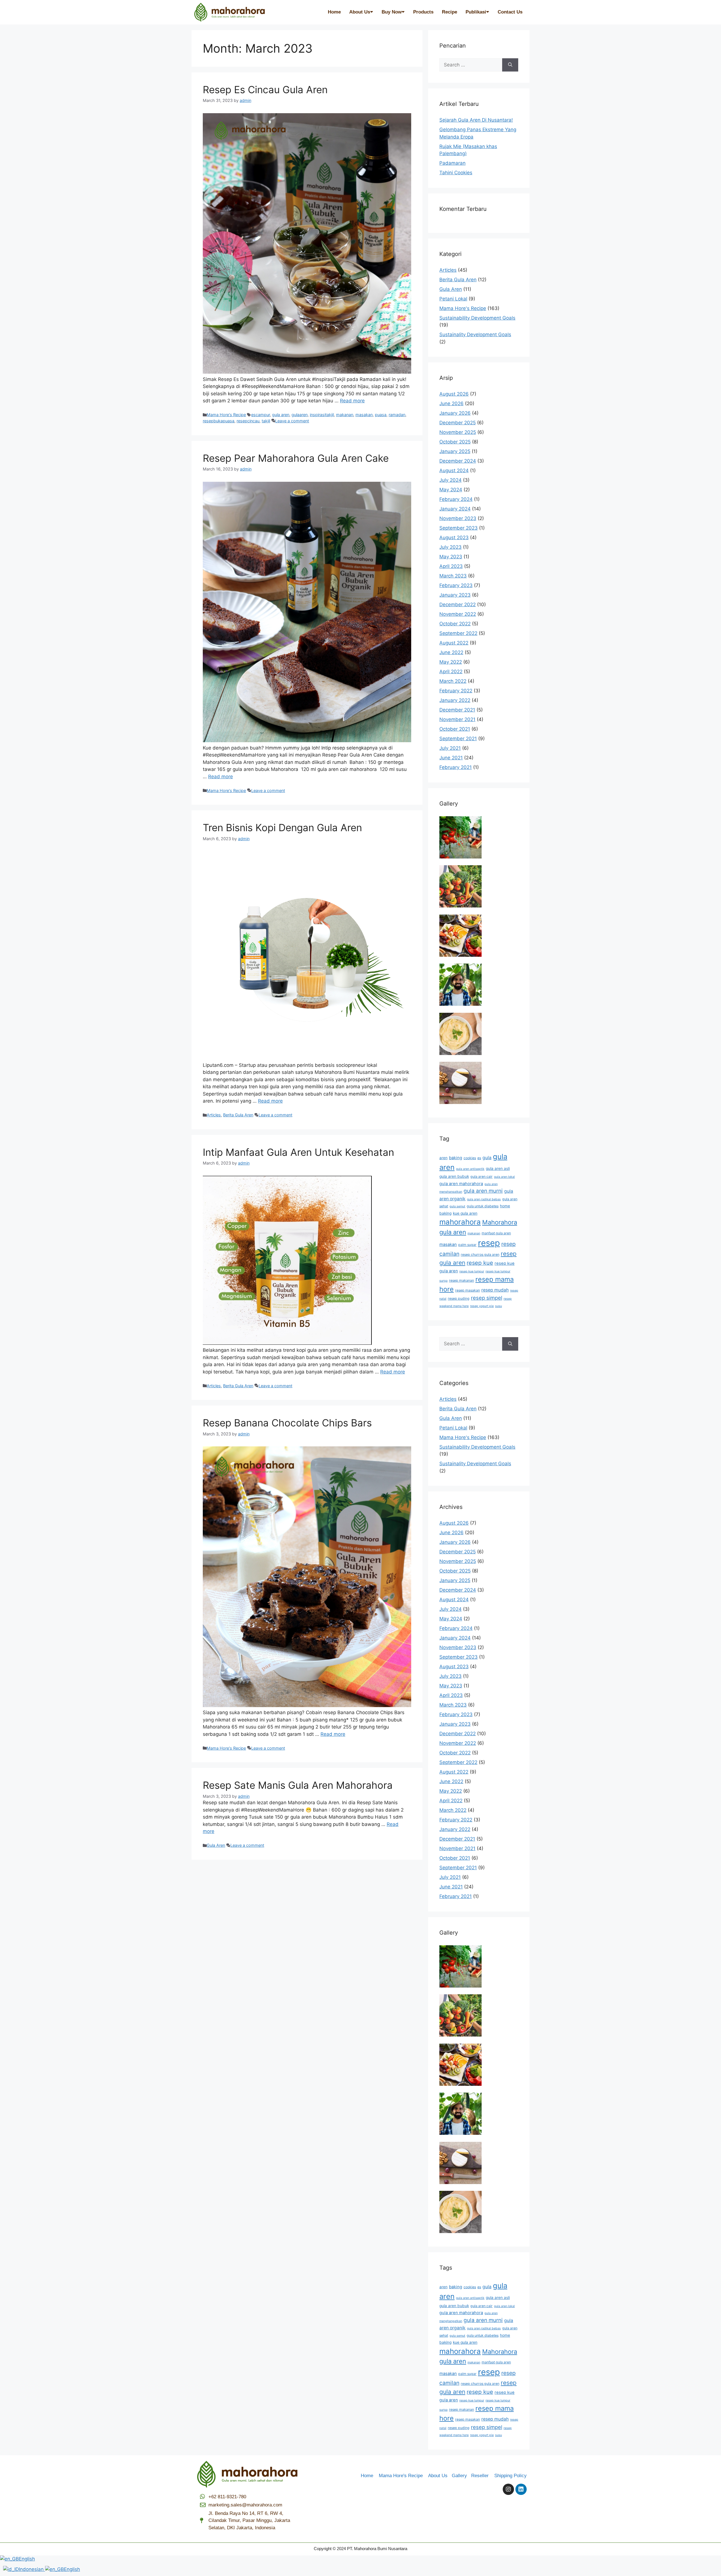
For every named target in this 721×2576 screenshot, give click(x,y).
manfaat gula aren (496, 1233)
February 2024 (456, 499)
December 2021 (457, 710)
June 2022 (451, 652)
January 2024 (455, 509)
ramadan (397, 415)
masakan (364, 415)
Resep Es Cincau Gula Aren (265, 90)
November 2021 (457, 719)
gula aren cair (481, 1177)
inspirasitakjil (322, 415)
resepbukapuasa (219, 421)
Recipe (449, 12)
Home (334, 12)
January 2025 (455, 451)
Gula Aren (216, 1845)
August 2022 (454, 643)
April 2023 (451, 566)
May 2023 (451, 557)
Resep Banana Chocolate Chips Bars (287, 1423)
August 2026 (454, 394)
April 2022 (451, 672)
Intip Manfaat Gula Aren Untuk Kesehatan (298, 1152)
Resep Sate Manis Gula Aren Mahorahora (298, 1785)
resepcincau (248, 421)
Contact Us (510, 12)
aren (443, 1158)
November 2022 (458, 614)
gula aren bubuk (454, 1176)
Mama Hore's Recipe (226, 415)
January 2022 (455, 700)
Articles (214, 1115)
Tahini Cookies (456, 173)
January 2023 (455, 595)
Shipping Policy (510, 2476)
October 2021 (455, 729)
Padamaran (452, 163)
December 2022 (458, 605)
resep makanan (461, 1280)
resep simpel (487, 1298)
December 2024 (458, 461)
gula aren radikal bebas (484, 1199)
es (479, 1158)
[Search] (510, 65)
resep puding (459, 1298)
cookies (470, 1158)
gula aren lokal (504, 1177)
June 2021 (451, 758)
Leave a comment (292, 421)
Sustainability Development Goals (477, 318)
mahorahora (460, 1222)
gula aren (281, 415)
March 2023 (453, 576)
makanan (345, 415)
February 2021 (456, 767)
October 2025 (455, 442)
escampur (261, 415)
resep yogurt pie (482, 1306)
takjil (266, 421)
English (27, 2559)
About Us (360, 12)
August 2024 (454, 470)
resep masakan (468, 1290)
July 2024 (450, 480)
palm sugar (467, 1245)
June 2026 (451, 403)
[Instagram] (508, 2489)
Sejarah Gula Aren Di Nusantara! (476, 120)
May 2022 (451, 662)
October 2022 (455, 624)
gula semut (457, 1206)
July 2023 (450, 547)
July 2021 (450, 748)
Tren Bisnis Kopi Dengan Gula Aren (282, 828)
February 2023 (456, 585)
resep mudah (495, 1290)
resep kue (480, 1263)
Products (423, 12)
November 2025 (458, 432)
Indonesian (32, 2569)
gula (487, 1158)
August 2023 (454, 537)
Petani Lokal (453, 299)
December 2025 (458, 423)
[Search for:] (471, 65)
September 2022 (458, 633)
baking (456, 1158)
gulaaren (300, 415)
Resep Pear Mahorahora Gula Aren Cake (296, 458)
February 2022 (456, 691)
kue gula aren (465, 1213)
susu (499, 1306)
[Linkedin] (521, 2489)
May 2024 (451, 490)
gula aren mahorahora (461, 1184)
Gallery (461, 2476)
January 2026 (455, 413)
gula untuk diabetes (483, 1206)
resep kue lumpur (472, 1271)
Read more (352, 401)
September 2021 (458, 739)
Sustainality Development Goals (475, 334)
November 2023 (458, 518)
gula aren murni (483, 1191)
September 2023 (459, 528)
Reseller (482, 2476)
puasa (381, 415)
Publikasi (476, 12)
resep (489, 1243)
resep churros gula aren (480, 1254)
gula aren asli (498, 1168)
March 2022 (453, 681)
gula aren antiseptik (470, 1169)
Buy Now (392, 12)
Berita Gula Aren (238, 1115)
